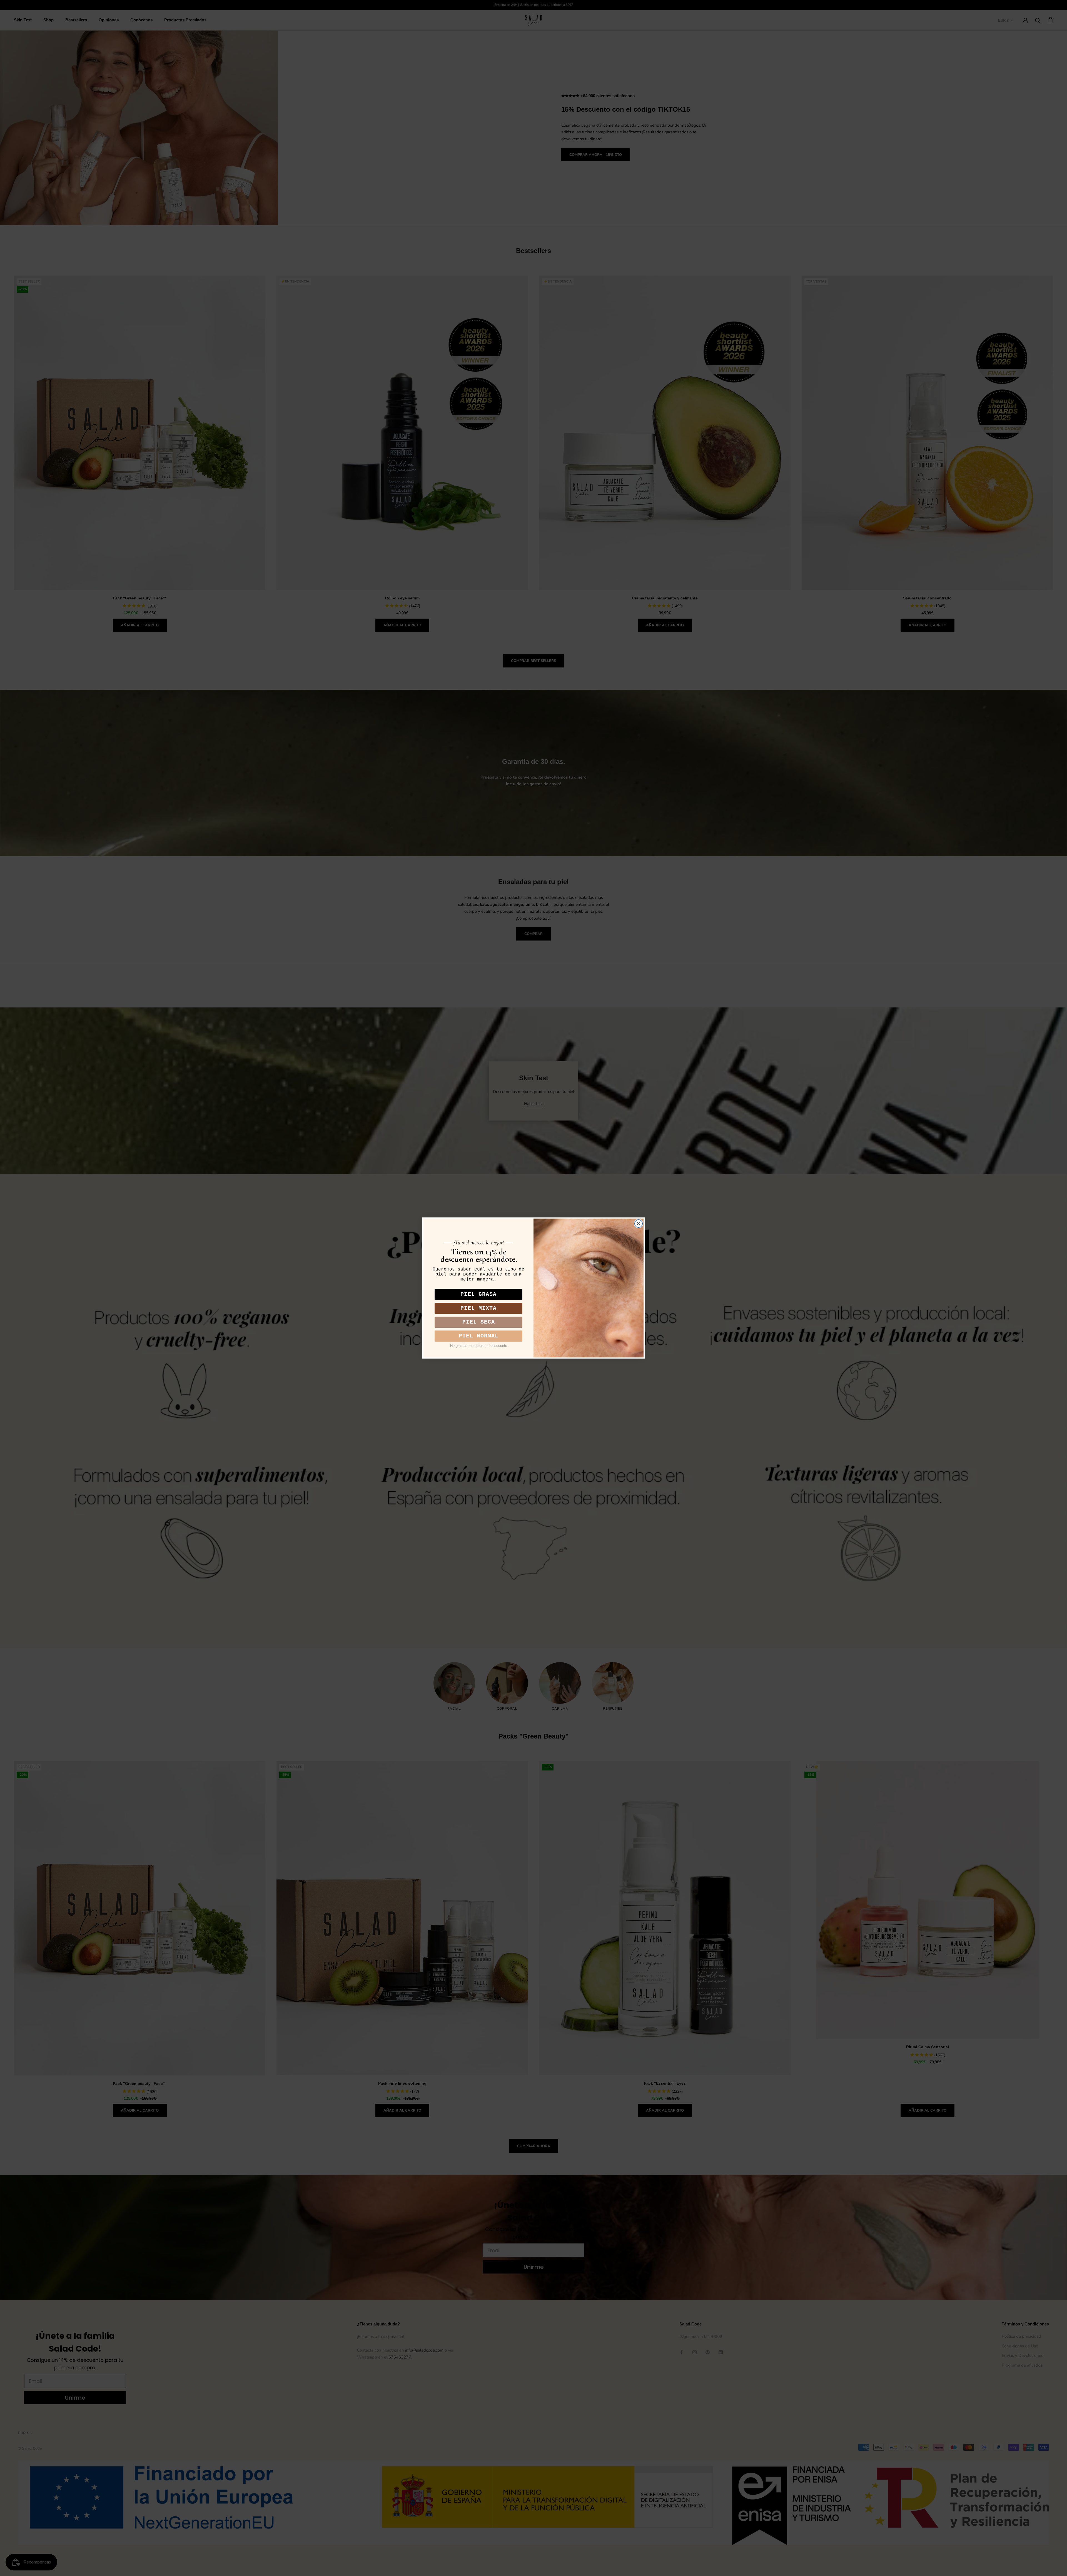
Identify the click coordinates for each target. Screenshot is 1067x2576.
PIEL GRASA (478, 1294)
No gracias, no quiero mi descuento (479, 1346)
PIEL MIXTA (478, 1308)
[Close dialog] (639, 1224)
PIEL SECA (479, 1322)
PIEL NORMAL (479, 1336)
